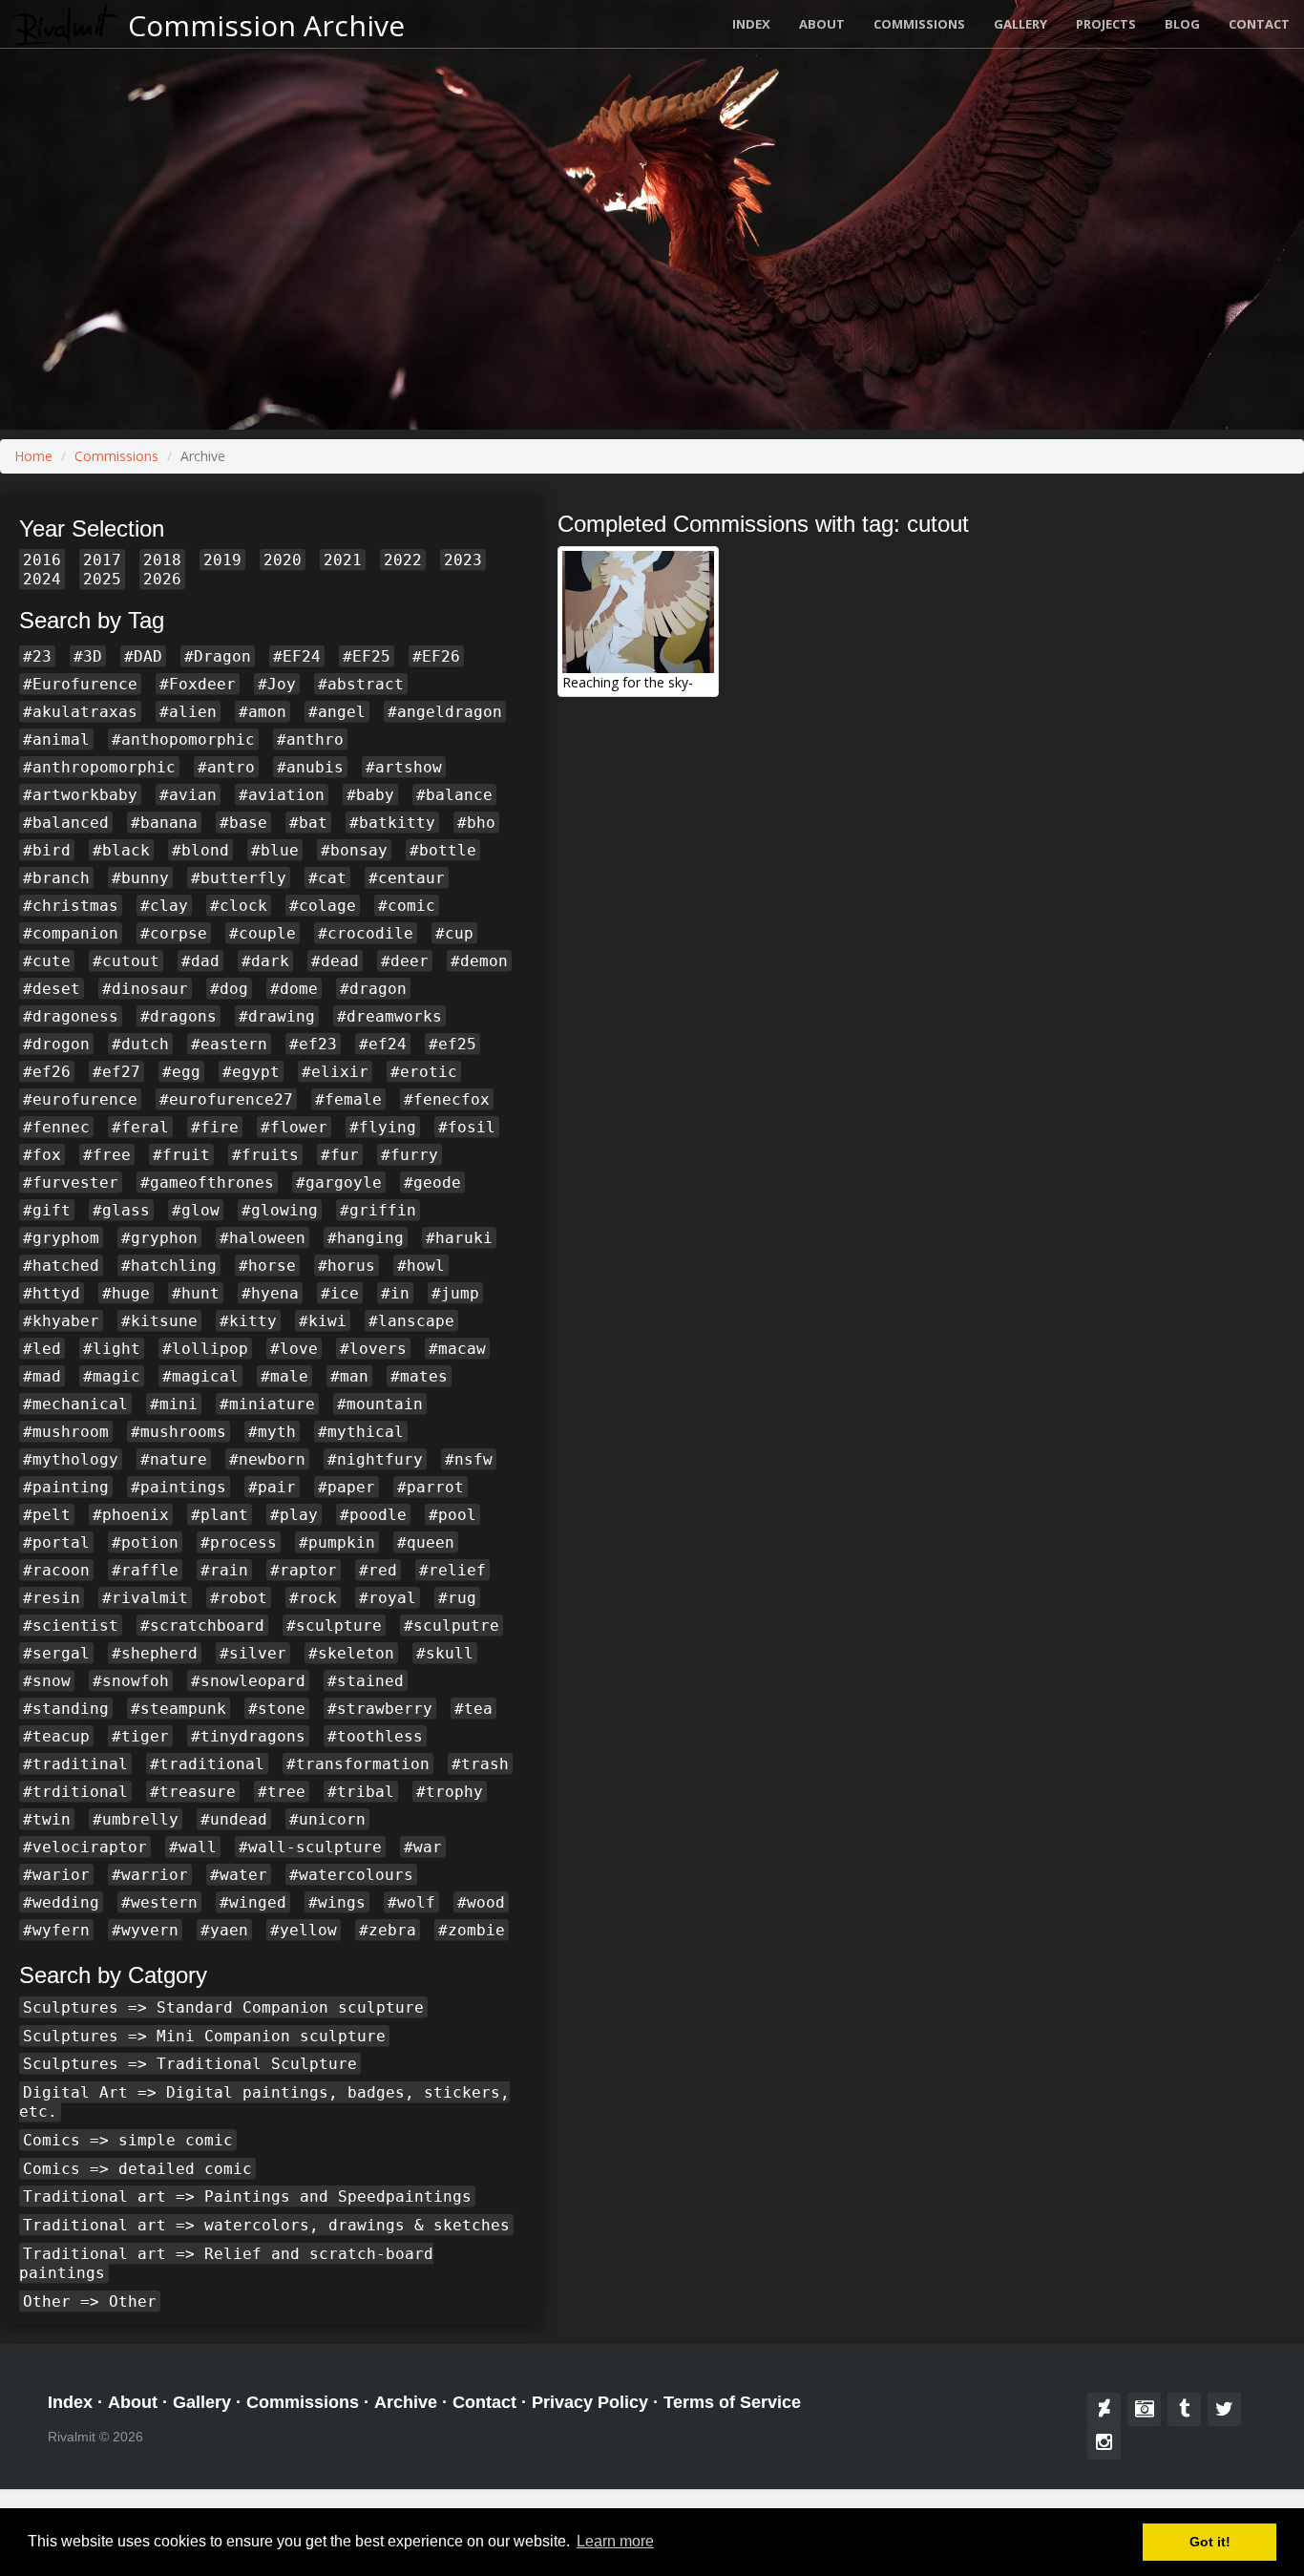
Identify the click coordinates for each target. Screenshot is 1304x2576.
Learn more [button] (615, 2541)
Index (751, 24)
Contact (1259, 24)
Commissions (919, 24)
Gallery (1020, 24)
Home (33, 456)
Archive (406, 2402)
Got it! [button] (1210, 2542)
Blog (1182, 24)
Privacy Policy (590, 2402)
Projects (1106, 24)
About (822, 24)
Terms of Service (732, 2402)
